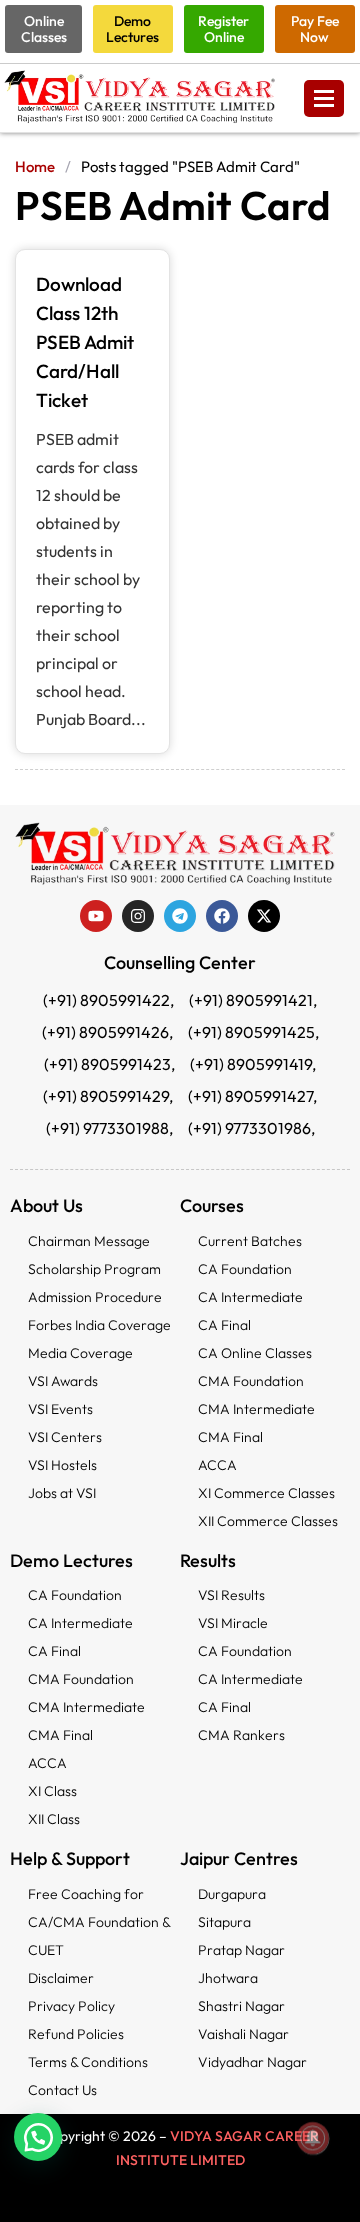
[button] (38, 2137)
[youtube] (96, 916)
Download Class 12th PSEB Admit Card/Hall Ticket (85, 342)
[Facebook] (222, 916)
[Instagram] (138, 916)
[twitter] (264, 916)
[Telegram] (180, 916)
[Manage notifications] (313, 2138)
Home (35, 166)
